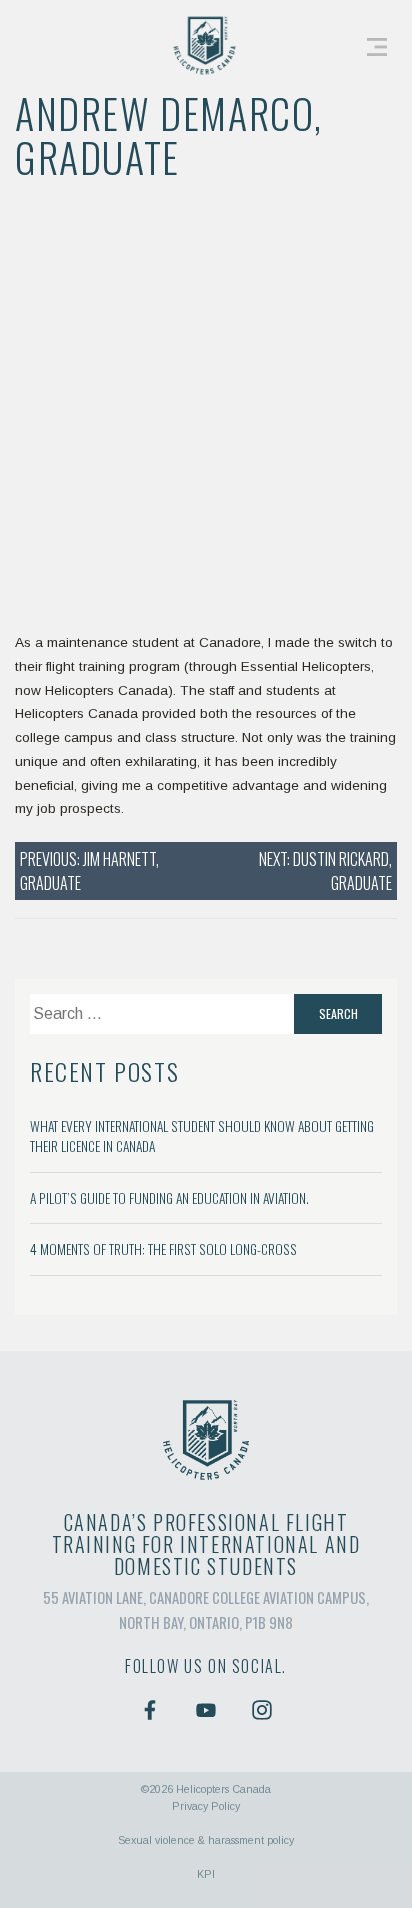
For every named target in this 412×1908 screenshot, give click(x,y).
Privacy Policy (206, 1806)
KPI (206, 1874)
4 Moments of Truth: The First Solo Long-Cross (163, 1249)
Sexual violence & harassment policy (206, 1840)
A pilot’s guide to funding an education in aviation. (169, 1198)
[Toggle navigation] (377, 45)
